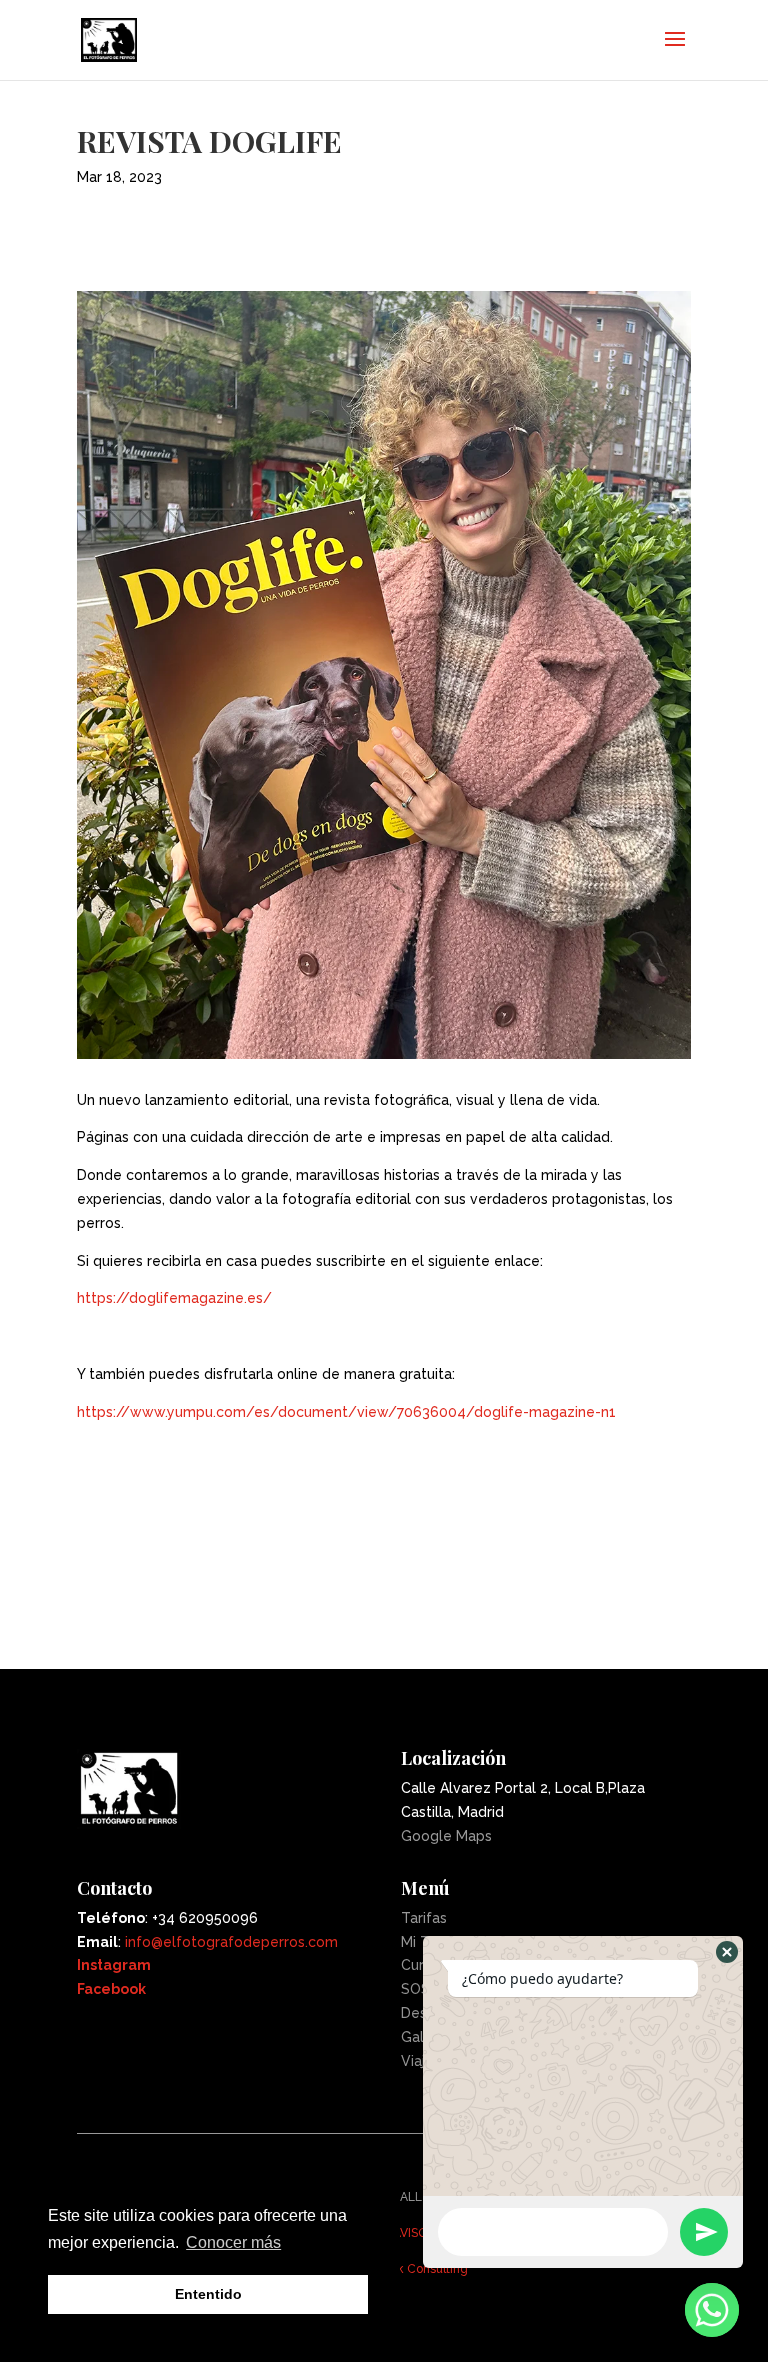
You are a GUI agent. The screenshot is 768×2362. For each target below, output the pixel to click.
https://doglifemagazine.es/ (174, 1298)
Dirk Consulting (425, 2269)
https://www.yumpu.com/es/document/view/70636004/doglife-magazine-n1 (346, 1412)
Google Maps (446, 1836)
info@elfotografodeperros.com (231, 1942)
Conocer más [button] (233, 2242)
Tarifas (424, 1918)
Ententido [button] (208, 2294)
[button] (727, 1952)
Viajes (421, 2061)
